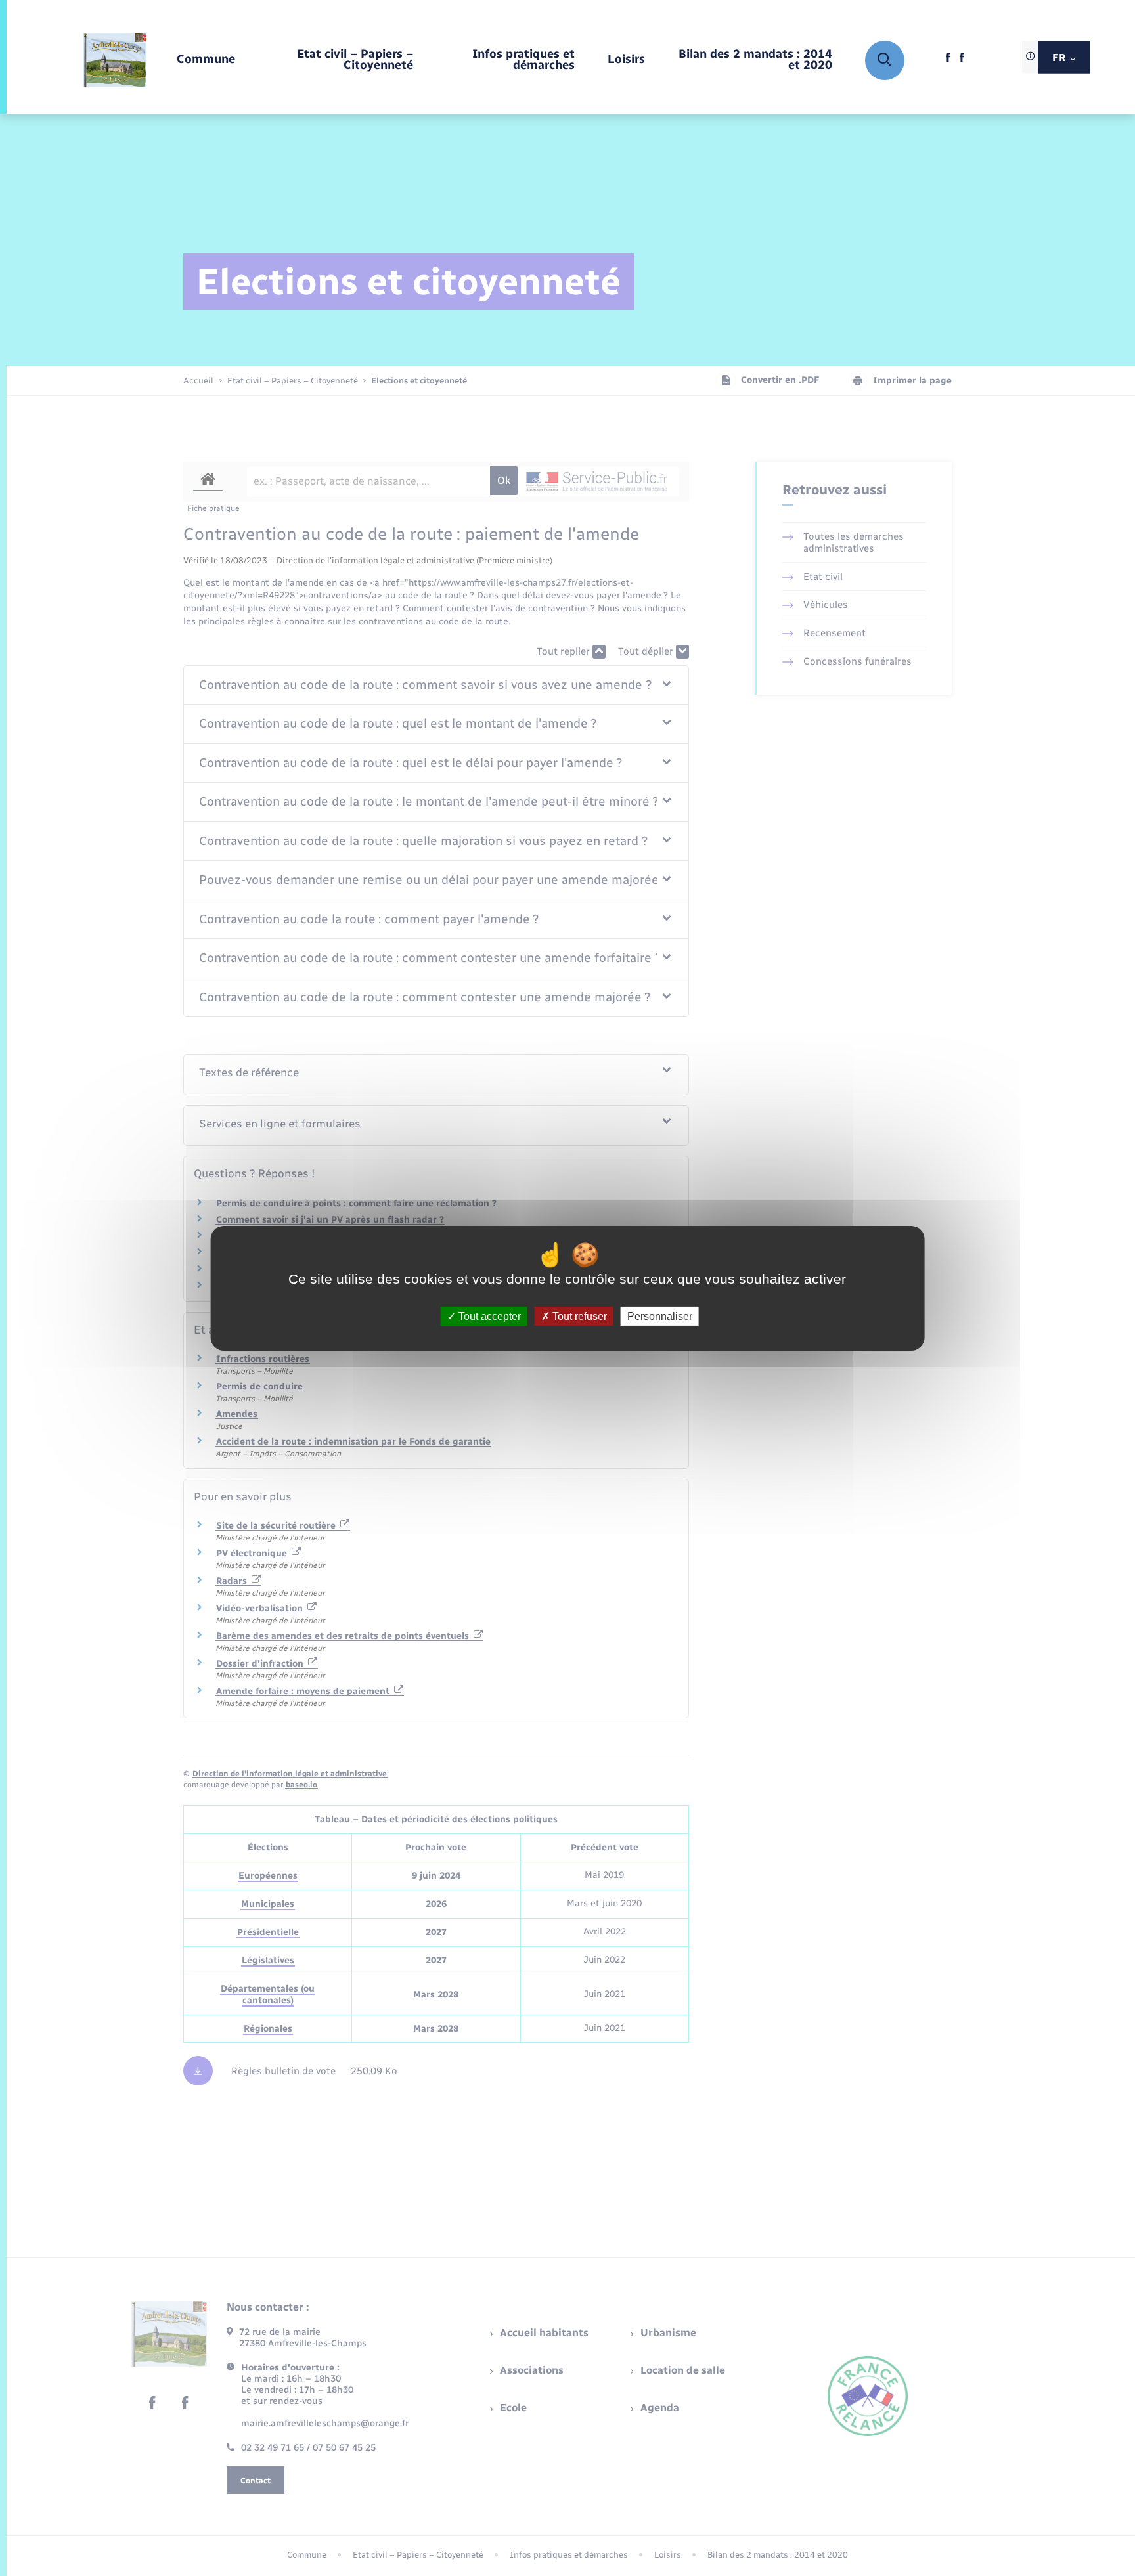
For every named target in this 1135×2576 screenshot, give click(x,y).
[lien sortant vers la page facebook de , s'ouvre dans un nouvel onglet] (948, 61)
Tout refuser (578, 1316)
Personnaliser (660, 1316)
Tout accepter (488, 1316)
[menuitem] (206, 60)
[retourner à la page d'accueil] (115, 60)
